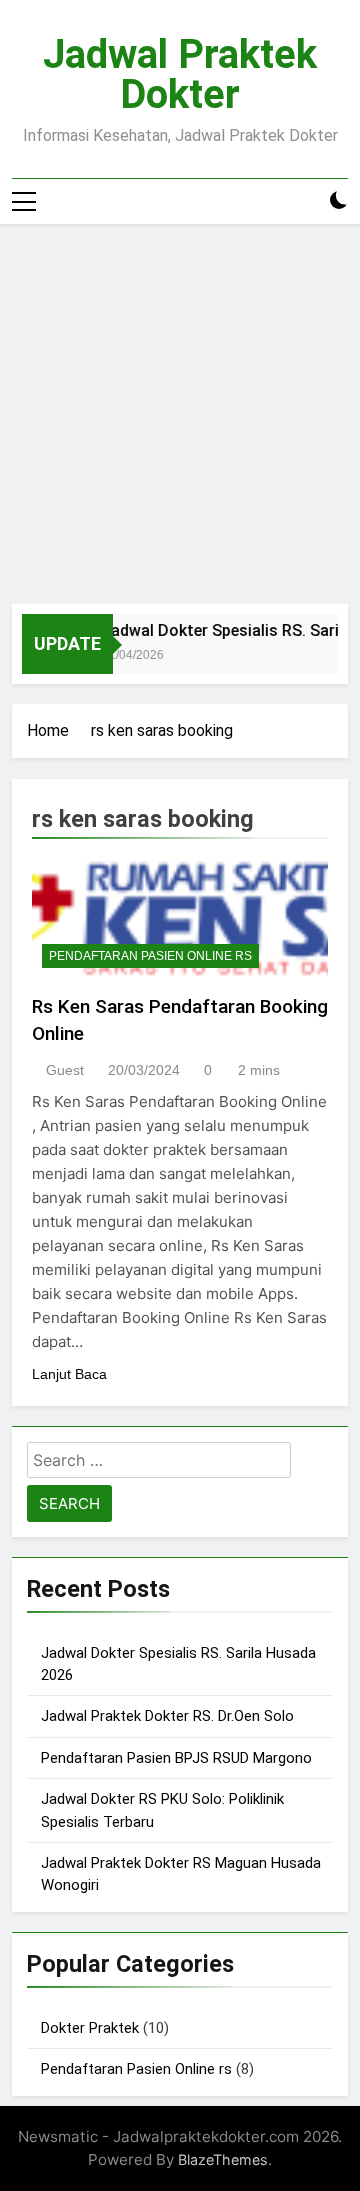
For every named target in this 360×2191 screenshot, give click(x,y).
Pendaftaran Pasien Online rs (150, 956)
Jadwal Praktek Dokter (180, 74)
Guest (65, 1070)
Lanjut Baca (69, 1374)
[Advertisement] (180, 414)
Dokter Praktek (90, 2028)
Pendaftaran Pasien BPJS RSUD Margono (176, 1758)
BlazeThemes (223, 2159)
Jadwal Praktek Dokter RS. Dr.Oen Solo (167, 1716)
